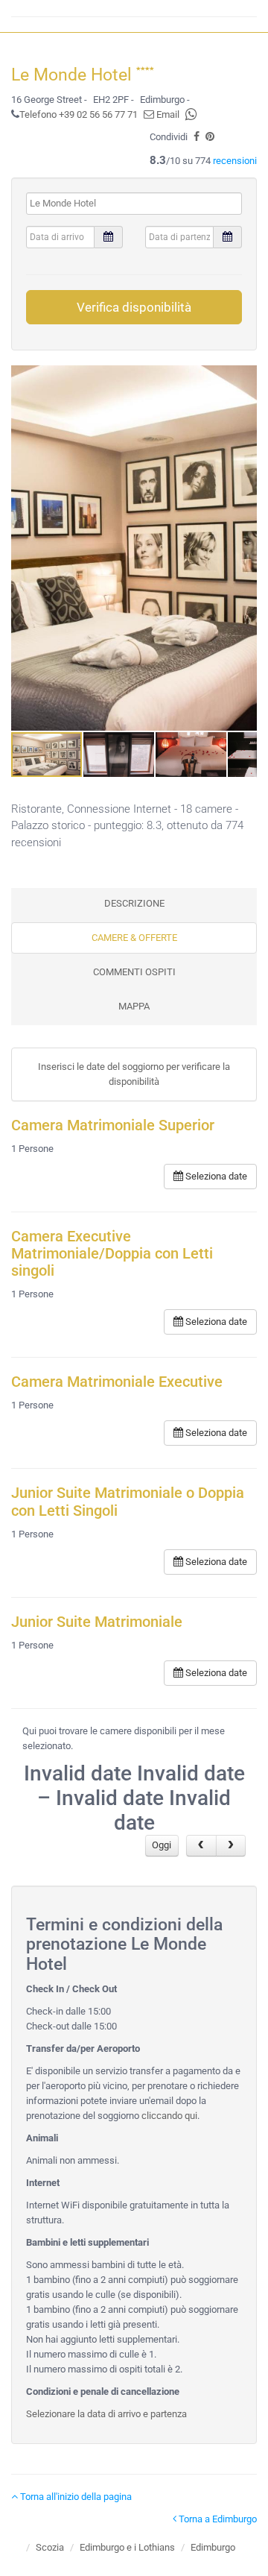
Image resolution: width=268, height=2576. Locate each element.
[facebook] (197, 137)
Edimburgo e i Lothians (127, 2547)
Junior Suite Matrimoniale (97, 1622)
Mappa (134, 1006)
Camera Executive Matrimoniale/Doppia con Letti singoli (112, 1254)
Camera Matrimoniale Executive (117, 1382)
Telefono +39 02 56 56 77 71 (79, 114)
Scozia (50, 2547)
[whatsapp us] (191, 114)
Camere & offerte (134, 938)
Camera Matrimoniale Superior (113, 1125)
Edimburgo (213, 2547)
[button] (243, 548)
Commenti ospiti (134, 972)
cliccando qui (169, 2116)
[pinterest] (210, 137)
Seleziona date (215, 1176)
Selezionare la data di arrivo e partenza (106, 2414)
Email (167, 114)
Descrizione (134, 903)
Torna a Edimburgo (217, 2519)
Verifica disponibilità (134, 307)
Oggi (162, 1845)
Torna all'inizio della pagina (75, 2497)
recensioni (235, 161)
